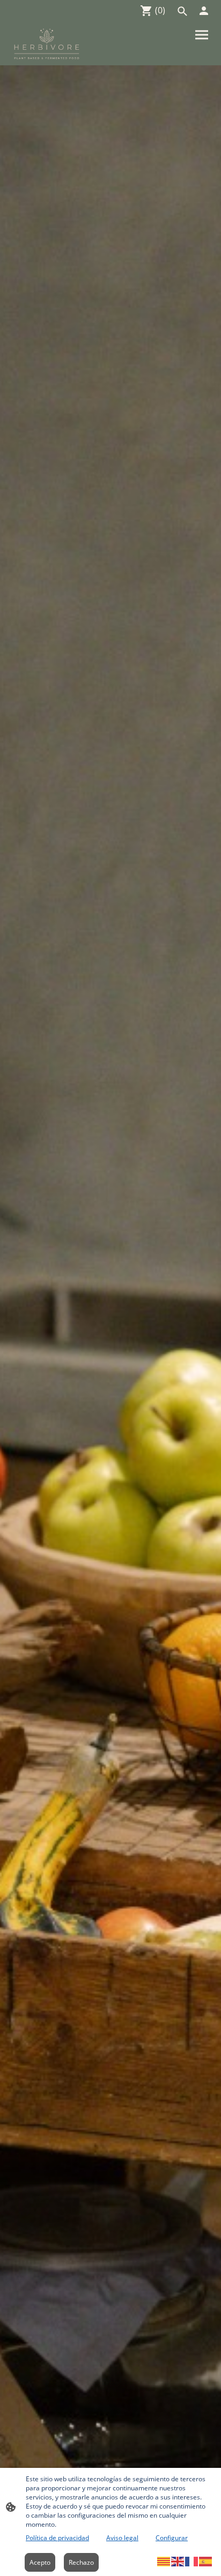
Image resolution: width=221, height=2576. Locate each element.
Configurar (172, 2538)
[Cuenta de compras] (204, 11)
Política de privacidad (57, 2538)
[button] (164, 2561)
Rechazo (81, 2562)
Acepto (40, 2562)
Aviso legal (122, 2538)
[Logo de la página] (47, 44)
